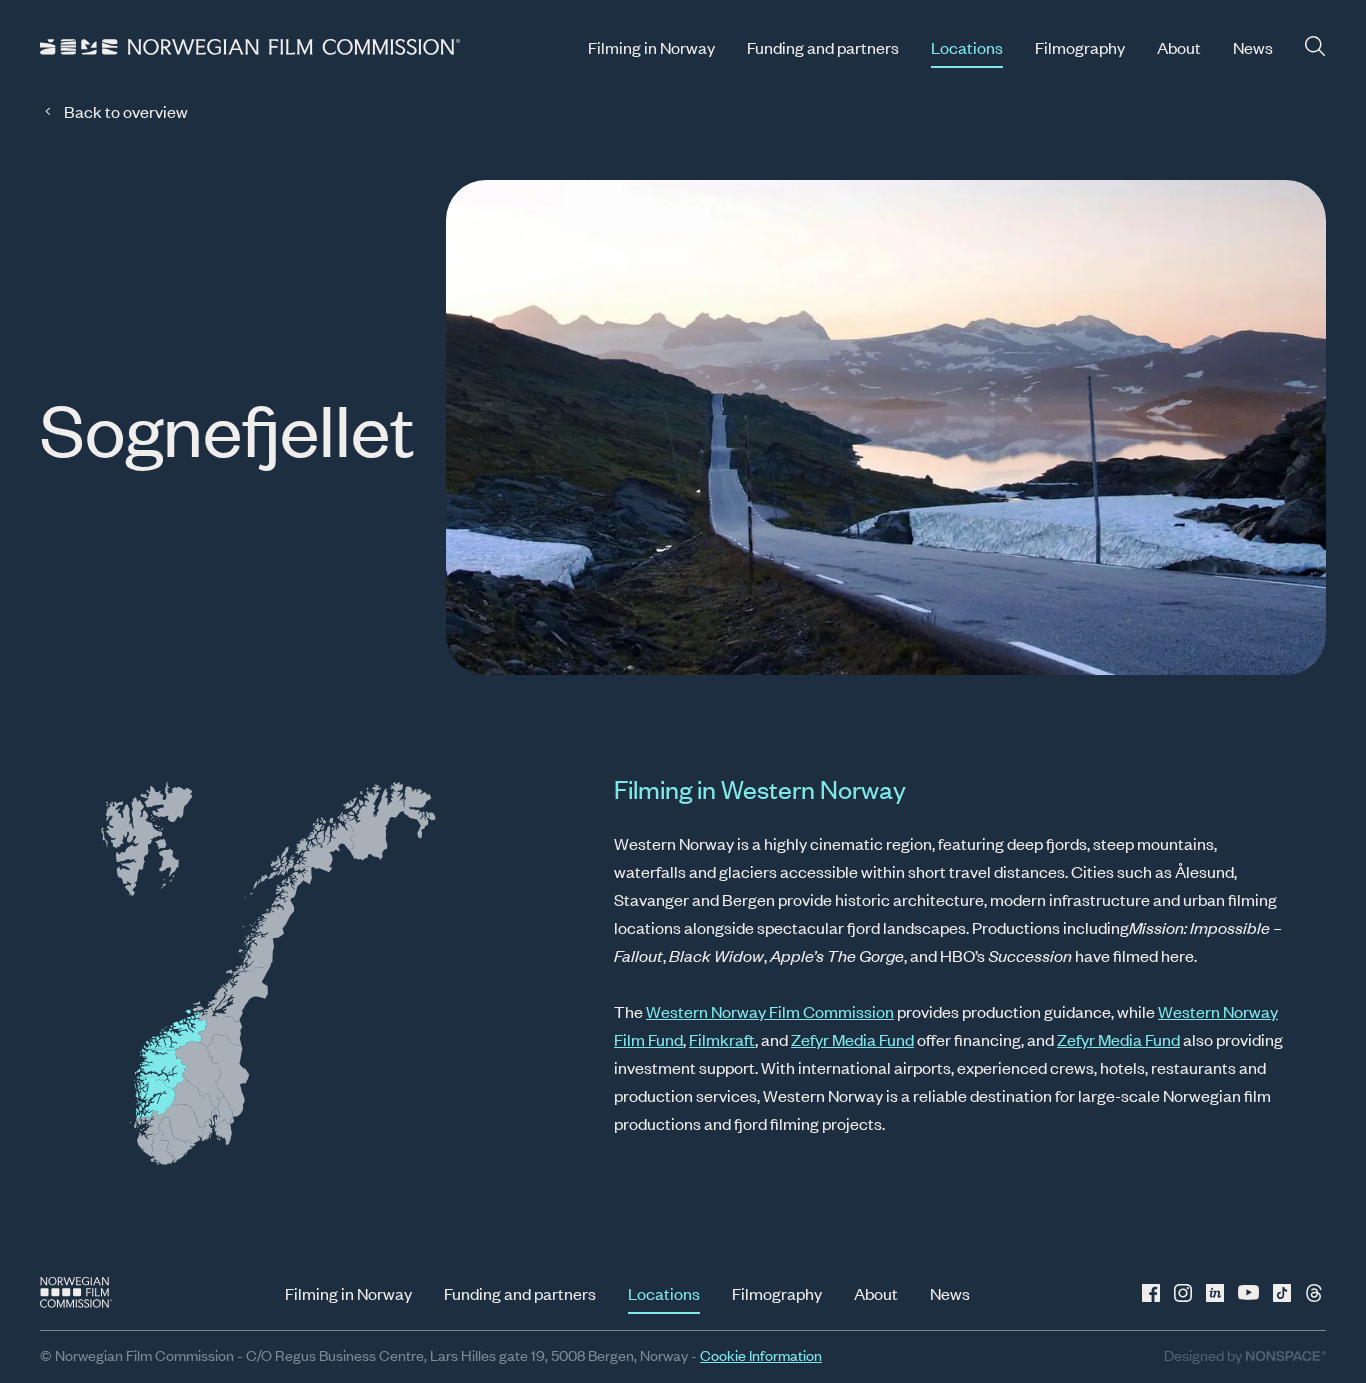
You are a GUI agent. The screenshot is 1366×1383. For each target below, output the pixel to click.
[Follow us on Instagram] (1186, 1293)
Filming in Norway (651, 47)
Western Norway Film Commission (770, 1011)
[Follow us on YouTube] (1250, 1293)
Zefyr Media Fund (852, 1039)
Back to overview (126, 111)
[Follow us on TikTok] (1282, 1293)
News (1253, 47)
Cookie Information (761, 1354)
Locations (967, 47)
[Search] (1315, 46)
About (1179, 47)
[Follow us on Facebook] (1154, 1293)
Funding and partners (823, 47)
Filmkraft (722, 1039)
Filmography (1080, 47)
